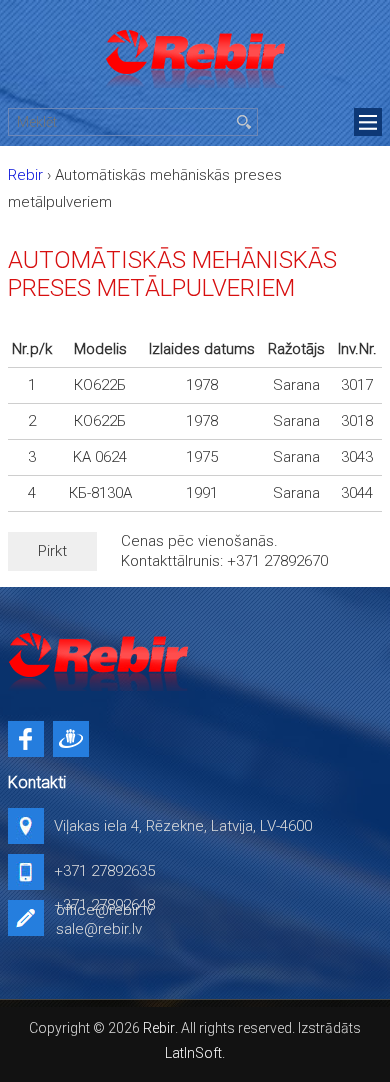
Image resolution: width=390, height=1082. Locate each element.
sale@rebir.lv (99, 929)
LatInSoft (193, 1053)
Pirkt (52, 551)
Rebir (159, 1028)
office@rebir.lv (104, 910)
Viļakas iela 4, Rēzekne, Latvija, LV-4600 (183, 826)
